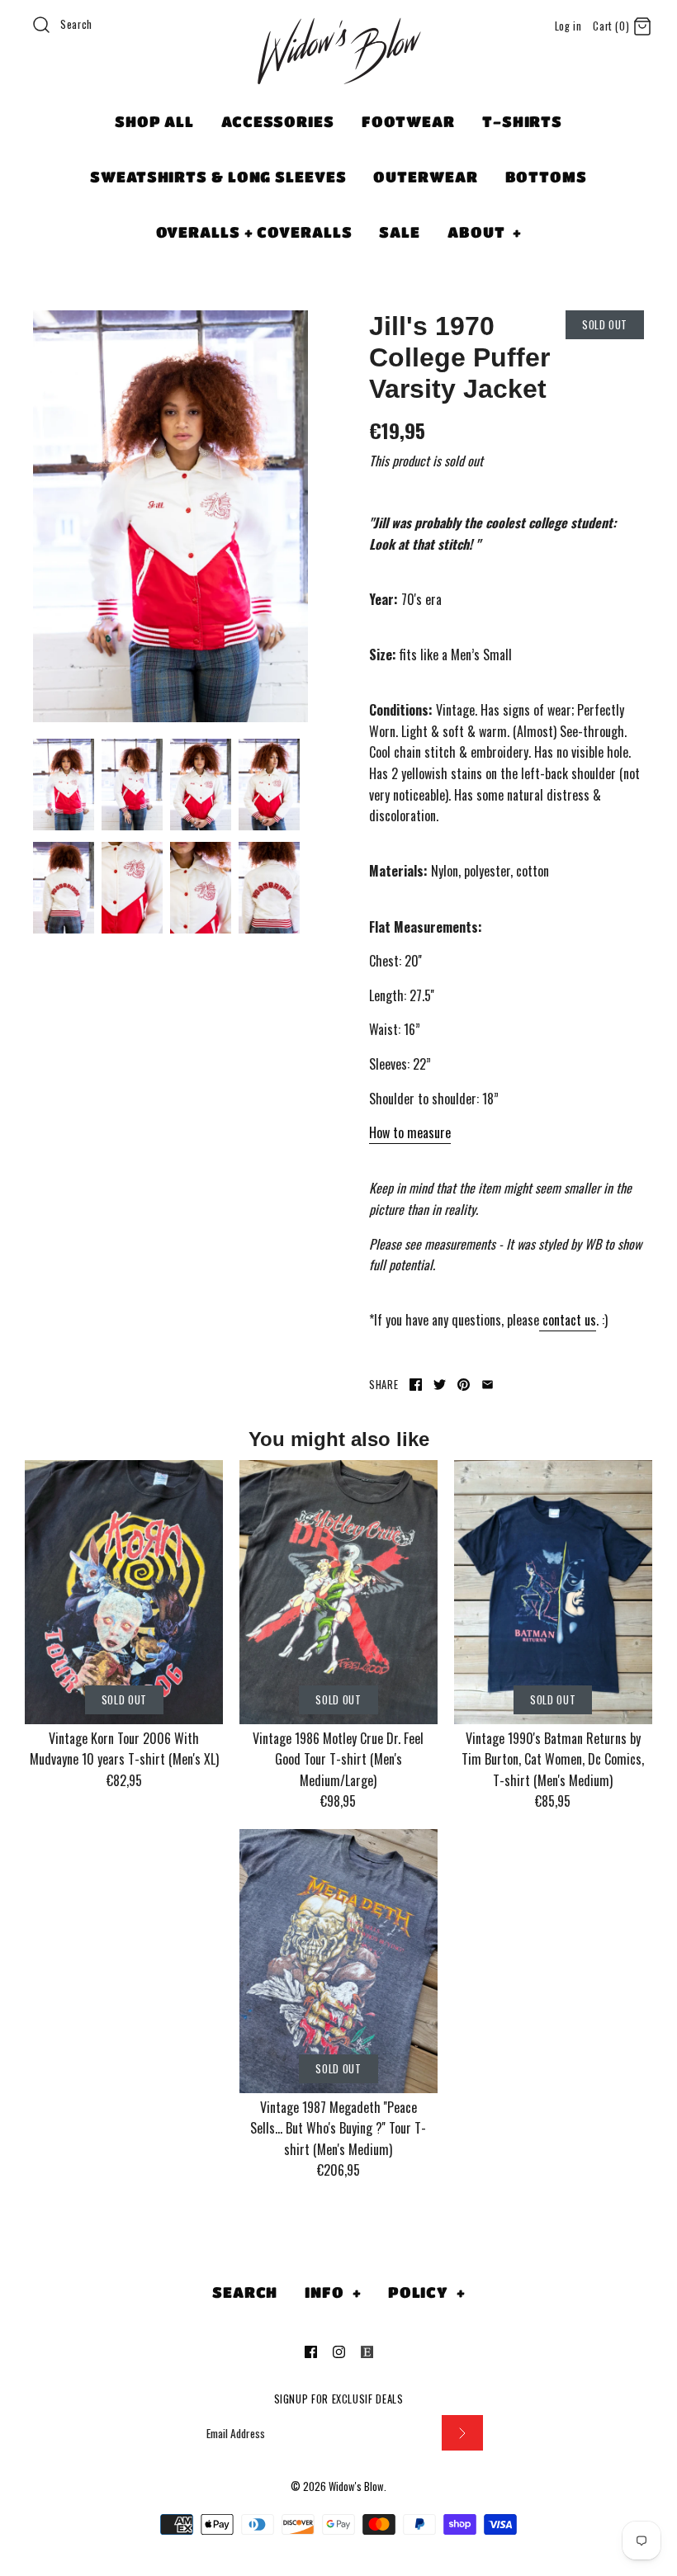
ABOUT (485, 232)
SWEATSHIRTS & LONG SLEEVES (218, 177)
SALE (400, 232)
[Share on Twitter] (440, 1385)
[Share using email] (488, 1385)
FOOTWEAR (408, 121)
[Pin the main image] (464, 1385)
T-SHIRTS (522, 121)
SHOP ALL (154, 121)
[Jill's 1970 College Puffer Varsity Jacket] (170, 517)
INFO (333, 2292)
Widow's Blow (356, 2486)
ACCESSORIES (278, 121)
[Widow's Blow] (338, 72)
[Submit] (462, 2433)
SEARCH (245, 2292)
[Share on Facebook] (416, 1385)
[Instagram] (339, 2352)
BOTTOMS (546, 177)
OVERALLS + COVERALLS (254, 232)
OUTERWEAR (425, 177)
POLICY (427, 2292)
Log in (568, 26)
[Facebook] (311, 2352)
